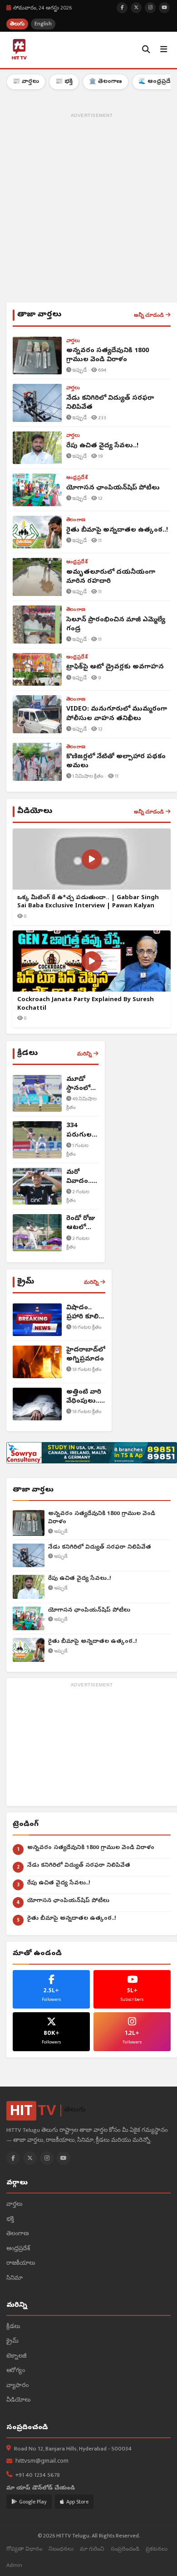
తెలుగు (17, 24)
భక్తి (10, 2220)
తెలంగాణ (17, 2234)
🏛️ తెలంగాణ (106, 82)
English (43, 24)
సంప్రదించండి (125, 2549)
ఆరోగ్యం (16, 2371)
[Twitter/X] (30, 2158)
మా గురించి (92, 2549)
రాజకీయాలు (21, 2264)
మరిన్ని (84, 1054)
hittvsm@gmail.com (42, 2462)
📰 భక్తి (64, 82)
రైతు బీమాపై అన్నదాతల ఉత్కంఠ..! (93, 1642)
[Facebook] (13, 2158)
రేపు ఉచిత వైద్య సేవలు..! (80, 1579)
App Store (77, 2502)
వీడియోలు (18, 2400)
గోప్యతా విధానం (24, 2549)
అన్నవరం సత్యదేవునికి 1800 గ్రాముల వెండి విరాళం (102, 1518)
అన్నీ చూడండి (149, 315)
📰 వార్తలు (26, 82)
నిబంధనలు (61, 2549)
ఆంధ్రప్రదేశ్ (18, 2249)
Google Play (33, 2502)
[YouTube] (64, 2158)
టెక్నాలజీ (17, 2356)
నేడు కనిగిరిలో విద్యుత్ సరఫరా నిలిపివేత (100, 1547)
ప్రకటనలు (157, 2549)
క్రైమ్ (12, 2341)
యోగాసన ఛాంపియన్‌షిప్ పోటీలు (89, 1610)
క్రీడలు (13, 2327)
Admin (14, 2565)
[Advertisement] (88, 209)
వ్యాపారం (17, 2386)
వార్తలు (14, 2205)
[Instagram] (47, 2158)
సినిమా (15, 2278)
